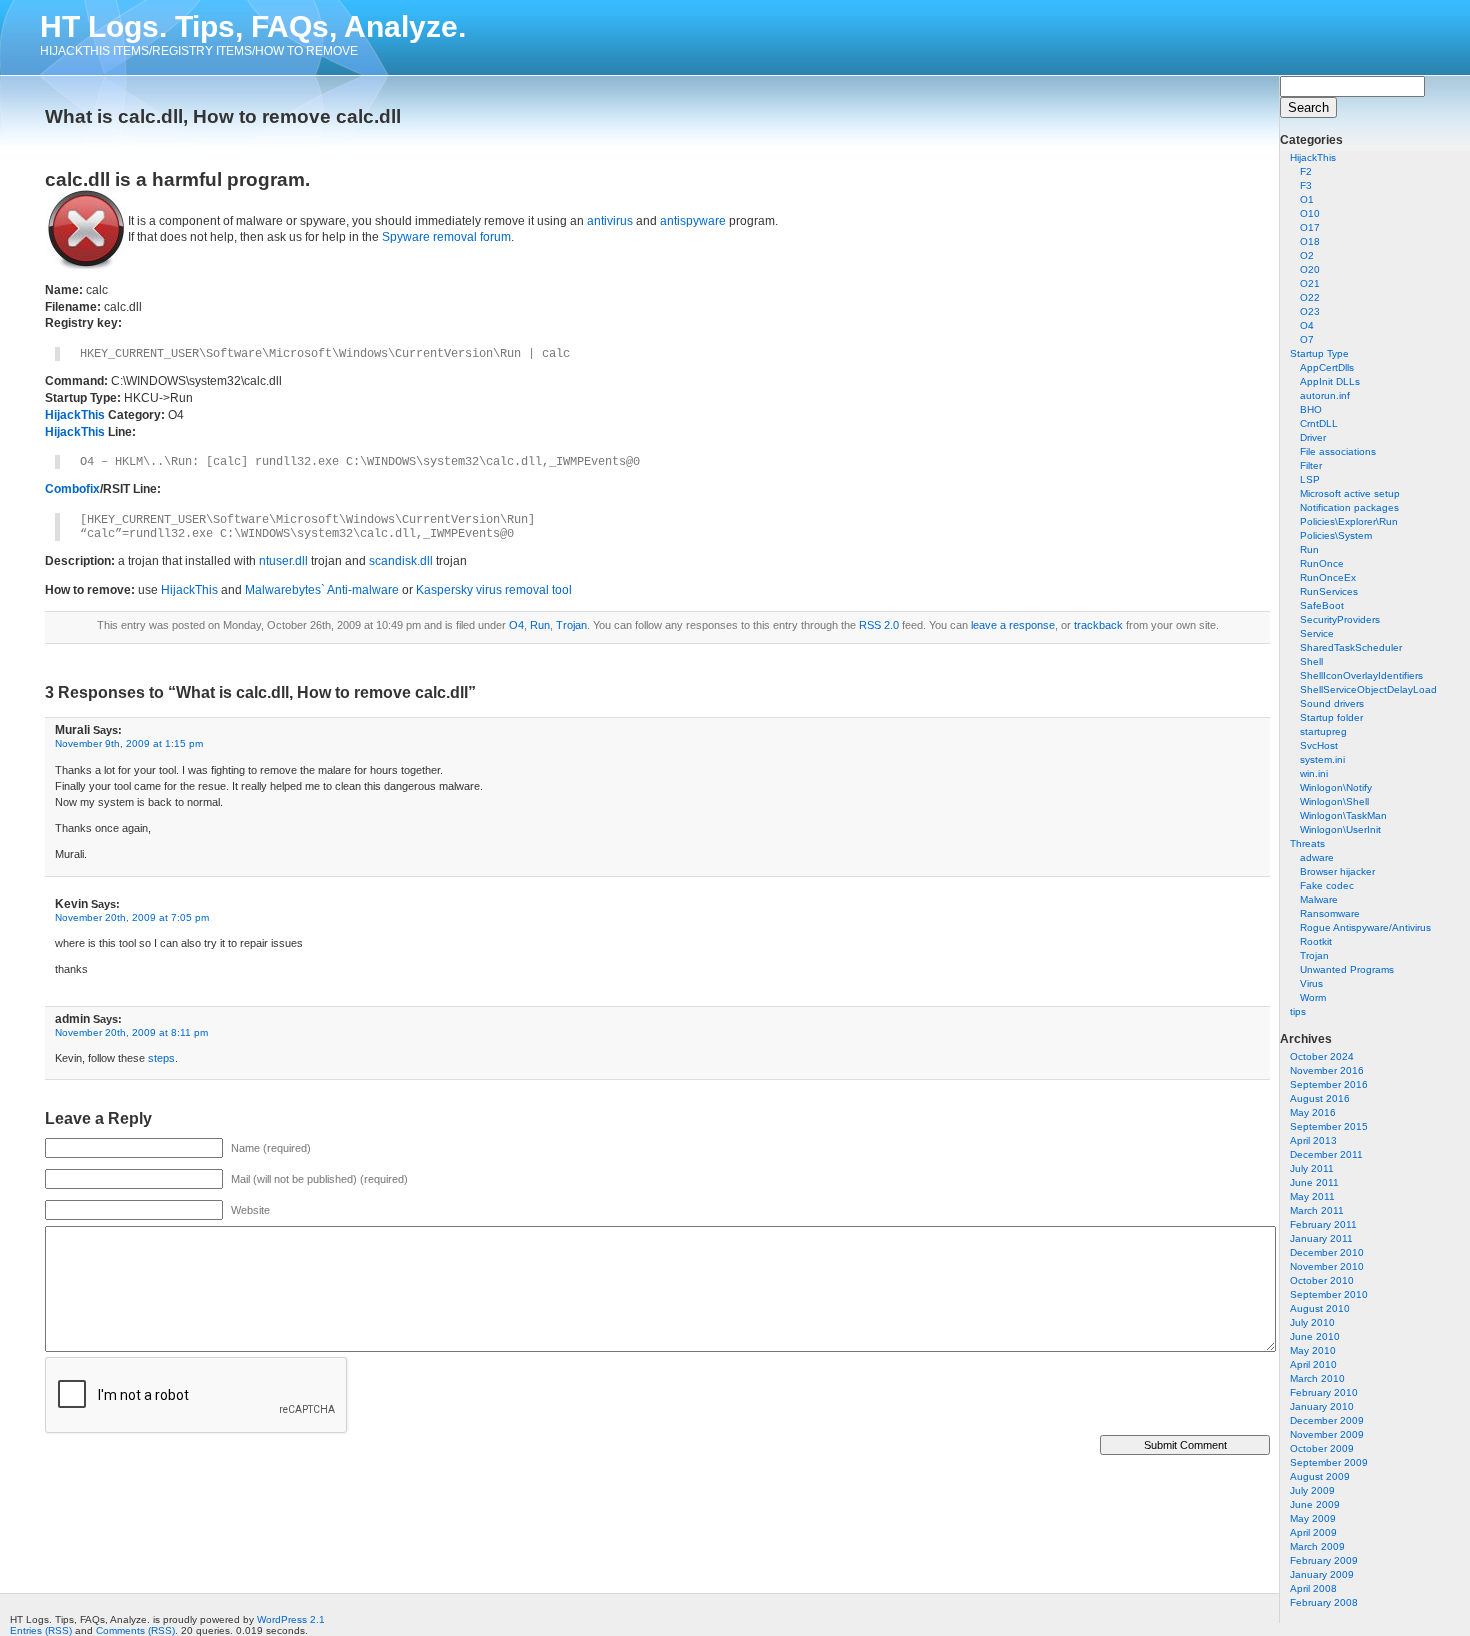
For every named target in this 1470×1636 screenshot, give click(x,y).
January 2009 (1322, 1574)
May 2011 (1312, 1196)
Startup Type (1319, 353)
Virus (1311, 983)
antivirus (610, 221)
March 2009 (1317, 1546)
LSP (1310, 479)
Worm (1313, 997)
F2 (1306, 171)
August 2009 (1320, 1476)
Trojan (1314, 955)
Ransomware (1330, 913)
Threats (1307, 843)
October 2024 (1322, 1056)
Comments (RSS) (135, 1630)
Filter (1311, 465)
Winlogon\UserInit (1340, 829)
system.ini (1322, 759)
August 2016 (1320, 1098)
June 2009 (1315, 1504)
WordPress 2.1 (291, 1619)
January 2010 (1322, 1406)
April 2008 (1313, 1588)
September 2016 (1329, 1084)
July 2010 (1312, 1322)
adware (1317, 857)
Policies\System (1336, 535)
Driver (1313, 437)
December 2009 (1327, 1420)
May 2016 (1313, 1112)
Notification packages (1349, 507)
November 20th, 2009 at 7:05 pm (132, 917)
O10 (1310, 213)
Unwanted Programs (1347, 969)
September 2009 (1329, 1462)
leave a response (1013, 625)
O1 (1307, 199)
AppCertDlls (1327, 367)
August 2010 (1320, 1308)
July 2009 (1312, 1490)
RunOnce (1322, 563)
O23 (1310, 311)
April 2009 (1313, 1532)
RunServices (1329, 591)
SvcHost (1319, 745)
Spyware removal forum (446, 237)
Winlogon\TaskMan (1343, 815)
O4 (1307, 325)
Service (1317, 633)
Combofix (72, 489)
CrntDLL (1319, 423)
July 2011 (1312, 1168)
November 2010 (1327, 1266)
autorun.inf (1325, 395)
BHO (1311, 409)
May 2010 (1313, 1350)
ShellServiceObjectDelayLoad (1368, 689)
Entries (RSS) (41, 1630)
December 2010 (1327, 1252)
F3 (1306, 185)
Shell (1311, 661)
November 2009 (1327, 1434)
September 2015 (1329, 1126)
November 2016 (1327, 1070)
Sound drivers (1332, 703)
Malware (1319, 899)
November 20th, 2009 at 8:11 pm (131, 1032)
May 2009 (1313, 1518)
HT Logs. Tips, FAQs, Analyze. (253, 26)
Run (1309, 549)
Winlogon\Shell (1334, 801)
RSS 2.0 (879, 625)
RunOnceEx (1328, 577)
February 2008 (1324, 1602)
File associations (1338, 451)
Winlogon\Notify (1336, 787)
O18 (1310, 241)
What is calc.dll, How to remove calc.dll (223, 116)
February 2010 (1324, 1392)
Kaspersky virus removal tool (494, 590)
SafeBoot (1322, 605)
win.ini (1314, 773)
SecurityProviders (1340, 619)
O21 (1310, 283)
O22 (1310, 297)
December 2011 (1326, 1154)
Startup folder (1331, 717)
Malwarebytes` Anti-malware (322, 590)
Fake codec (1327, 885)
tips (1298, 1011)
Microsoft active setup (1350, 493)
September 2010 (1329, 1294)
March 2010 (1317, 1378)
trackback (1098, 625)
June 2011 (1314, 1182)
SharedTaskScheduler (1351, 647)
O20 (1310, 269)
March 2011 (1317, 1210)
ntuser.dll (283, 561)
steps (161, 1058)
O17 (1310, 227)
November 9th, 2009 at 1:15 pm (129, 743)
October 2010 (1322, 1280)
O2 (1307, 255)
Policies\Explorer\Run (1349, 521)
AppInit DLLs (1330, 381)
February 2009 (1324, 1560)
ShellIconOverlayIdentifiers (1361, 675)
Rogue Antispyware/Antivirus (1365, 927)
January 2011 (1321, 1238)
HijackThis (1313, 157)
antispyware (693, 221)
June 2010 (1315, 1336)
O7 (1307, 339)
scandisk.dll (401, 561)
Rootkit (1316, 941)
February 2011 (1323, 1224)
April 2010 (1313, 1364)
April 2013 (1313, 1140)
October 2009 (1322, 1448)
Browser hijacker (1337, 871)
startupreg (1323, 731)
